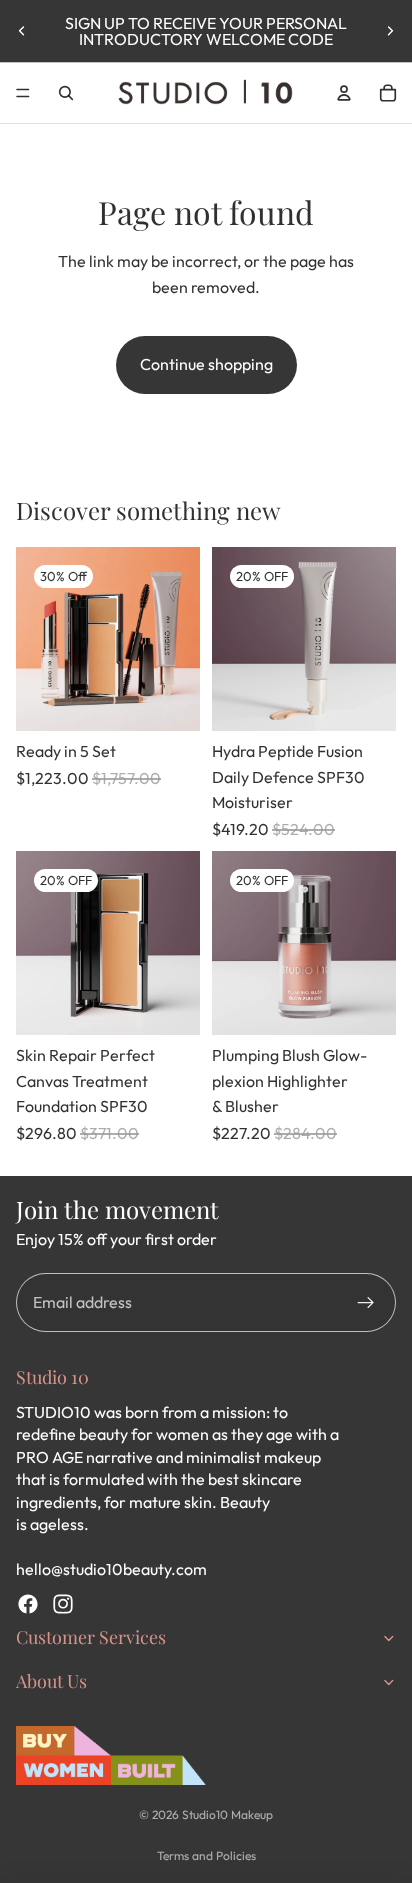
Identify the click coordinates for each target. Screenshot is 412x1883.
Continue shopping (206, 364)
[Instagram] (63, 1604)
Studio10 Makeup (227, 1814)
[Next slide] (390, 31)
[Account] (344, 93)
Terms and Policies (206, 1855)
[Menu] (23, 93)
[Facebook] (28, 1604)
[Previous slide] (22, 31)
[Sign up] (366, 1303)
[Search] (66, 93)
